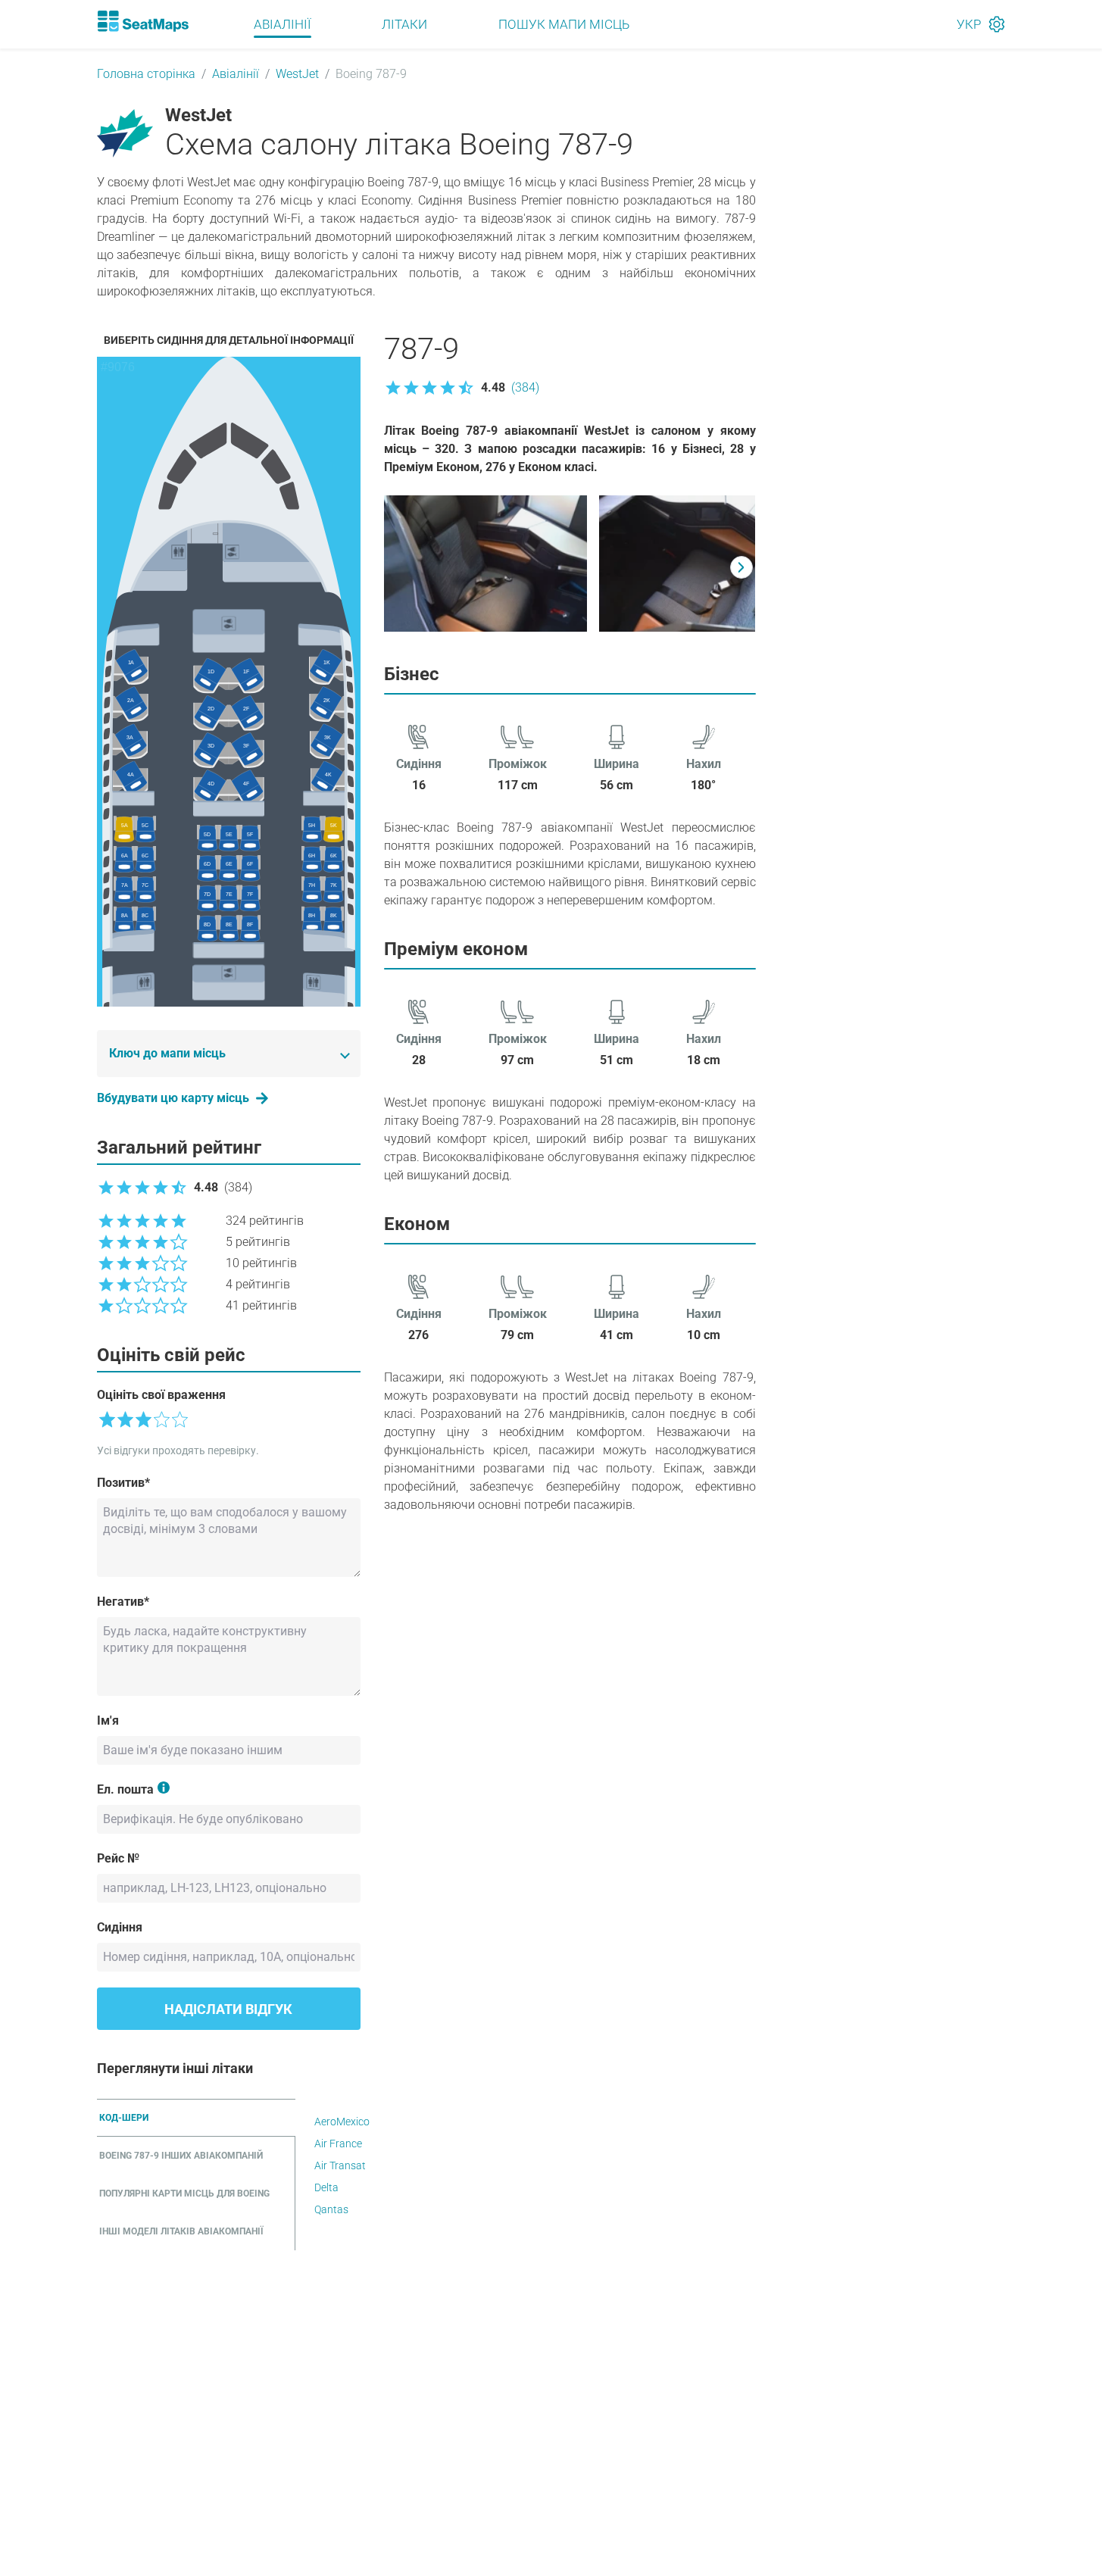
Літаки (404, 24)
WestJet (297, 74)
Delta (326, 2187)
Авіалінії (283, 24)
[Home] (143, 21)
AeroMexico (342, 2122)
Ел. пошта (125, 1789)
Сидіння (120, 1927)
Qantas (331, 2209)
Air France (338, 2144)
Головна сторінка (146, 74)
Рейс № (118, 1858)
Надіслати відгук (228, 2009)
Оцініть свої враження (161, 1395)
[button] (462, 388)
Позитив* (123, 1483)
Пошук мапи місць (564, 24)
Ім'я (108, 1720)
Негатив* (123, 1602)
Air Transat (340, 2165)
